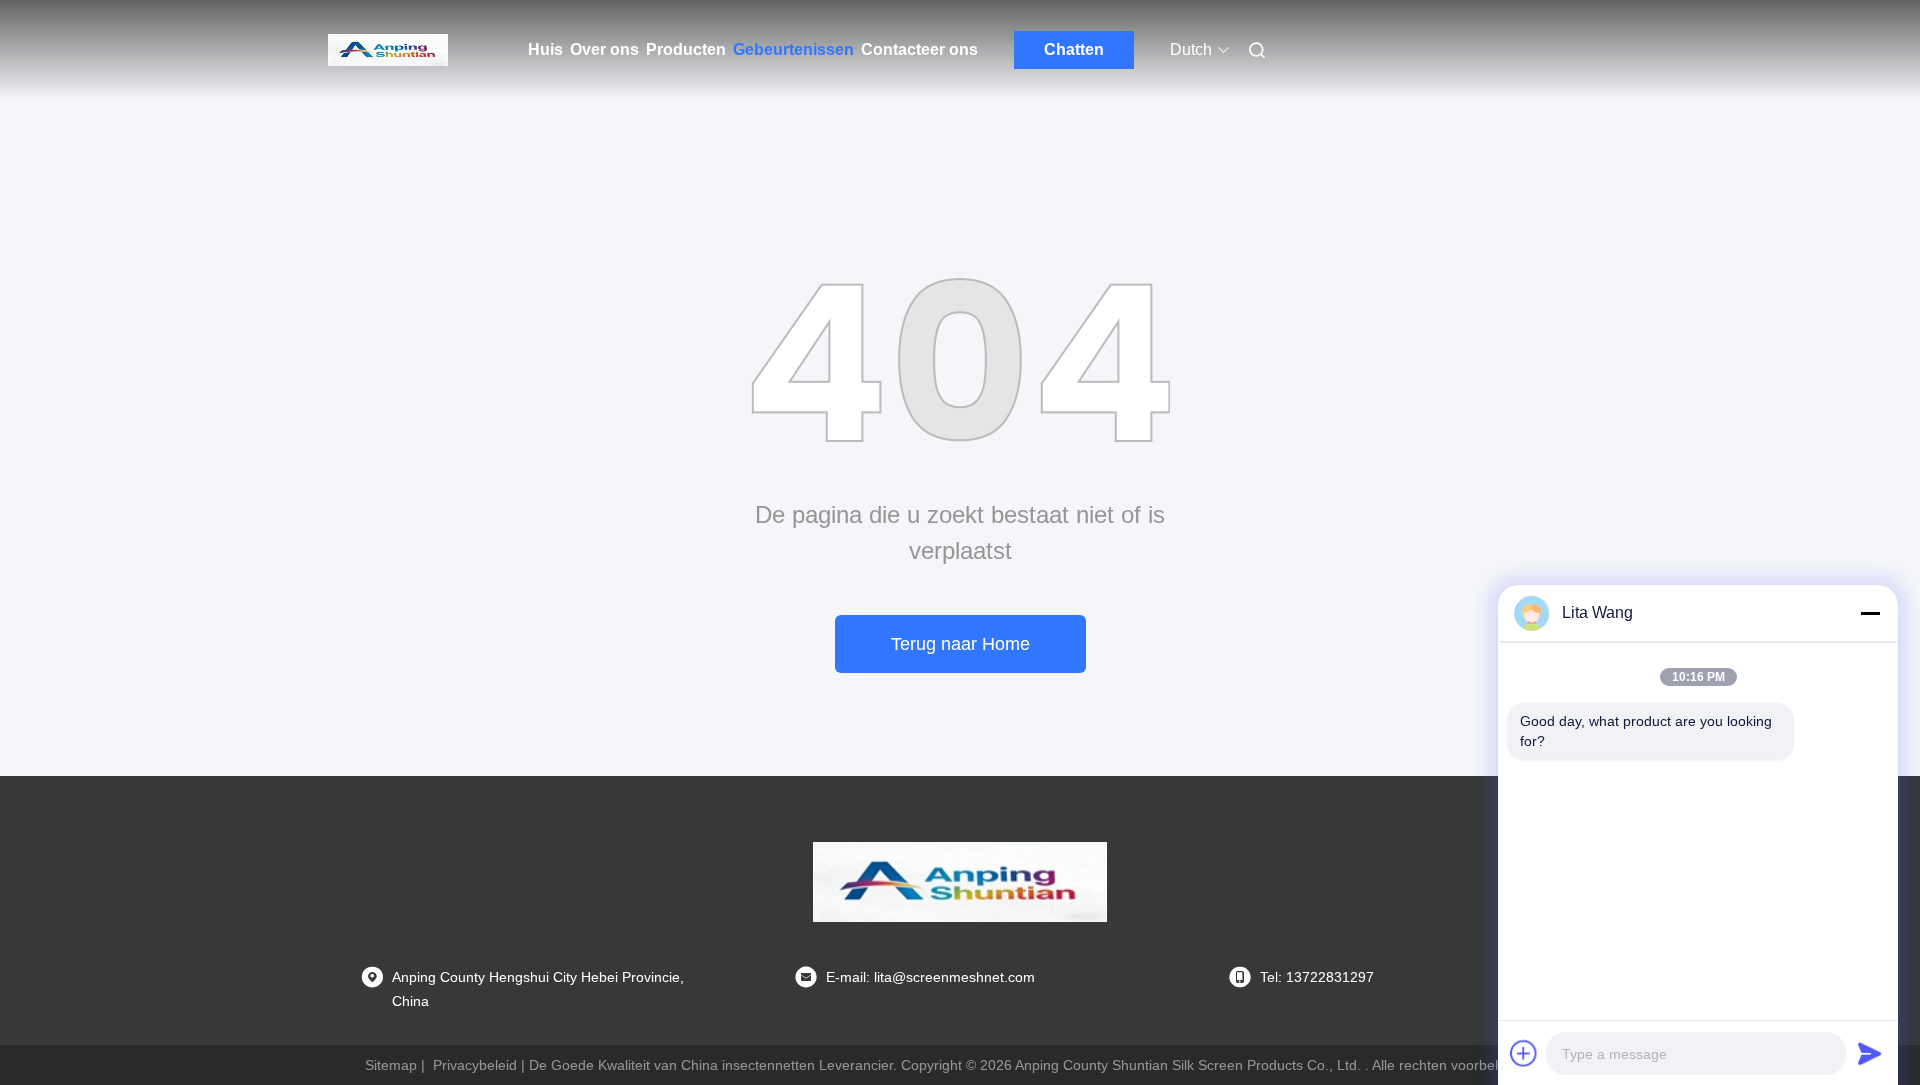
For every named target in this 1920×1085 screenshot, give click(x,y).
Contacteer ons (919, 49)
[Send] (1870, 1053)
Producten (686, 49)
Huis (545, 49)
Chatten (1074, 49)
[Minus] (1870, 613)
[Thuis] (388, 50)
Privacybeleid (475, 1065)
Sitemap (391, 1065)
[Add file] (1524, 1053)
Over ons (604, 49)
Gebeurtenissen (793, 49)
